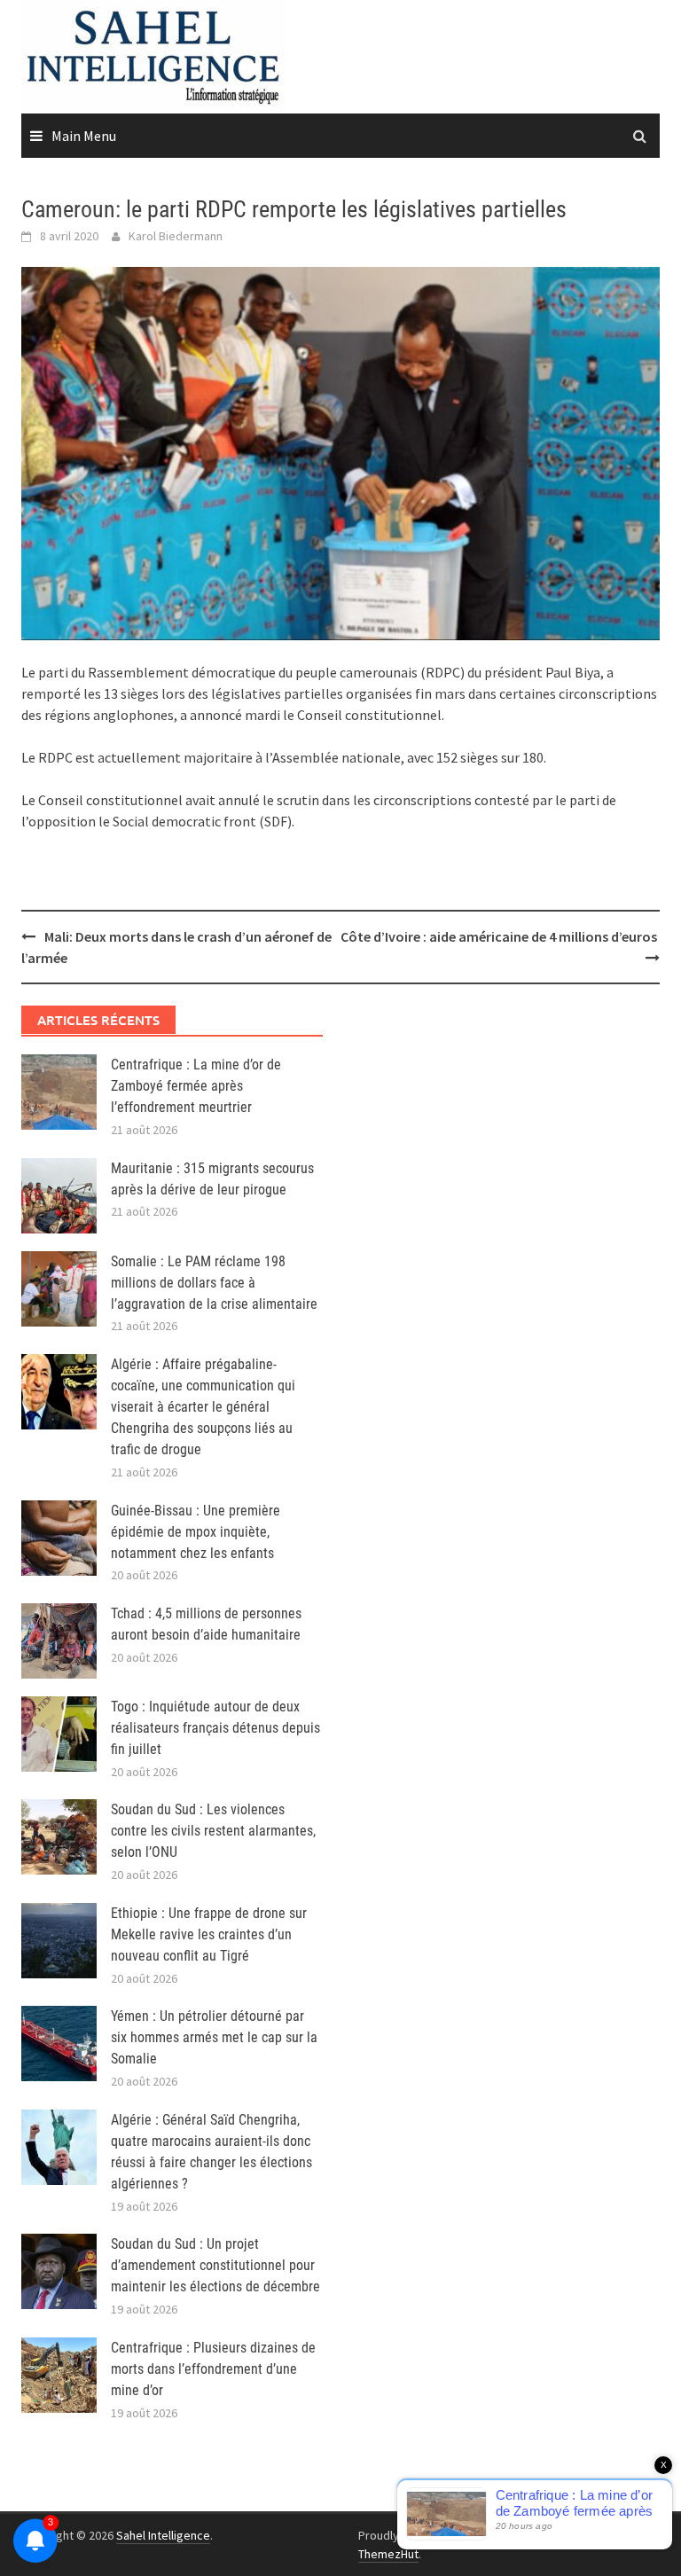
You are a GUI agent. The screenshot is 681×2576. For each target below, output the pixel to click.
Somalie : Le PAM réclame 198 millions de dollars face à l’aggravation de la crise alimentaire (214, 1283)
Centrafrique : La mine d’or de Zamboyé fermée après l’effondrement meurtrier (196, 1086)
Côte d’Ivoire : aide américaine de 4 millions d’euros (500, 936)
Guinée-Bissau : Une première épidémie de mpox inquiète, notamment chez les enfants (196, 1532)
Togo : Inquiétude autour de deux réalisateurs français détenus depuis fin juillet (215, 1728)
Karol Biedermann (176, 236)
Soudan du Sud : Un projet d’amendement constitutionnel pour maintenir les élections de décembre (215, 2265)
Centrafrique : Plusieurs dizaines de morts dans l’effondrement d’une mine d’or (213, 2369)
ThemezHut (388, 2554)
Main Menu (84, 136)
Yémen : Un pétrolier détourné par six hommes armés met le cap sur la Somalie (214, 2037)
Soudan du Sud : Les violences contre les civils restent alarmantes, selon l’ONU (213, 1831)
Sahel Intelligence (163, 2535)
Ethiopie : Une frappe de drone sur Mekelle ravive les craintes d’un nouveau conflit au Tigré (209, 1934)
